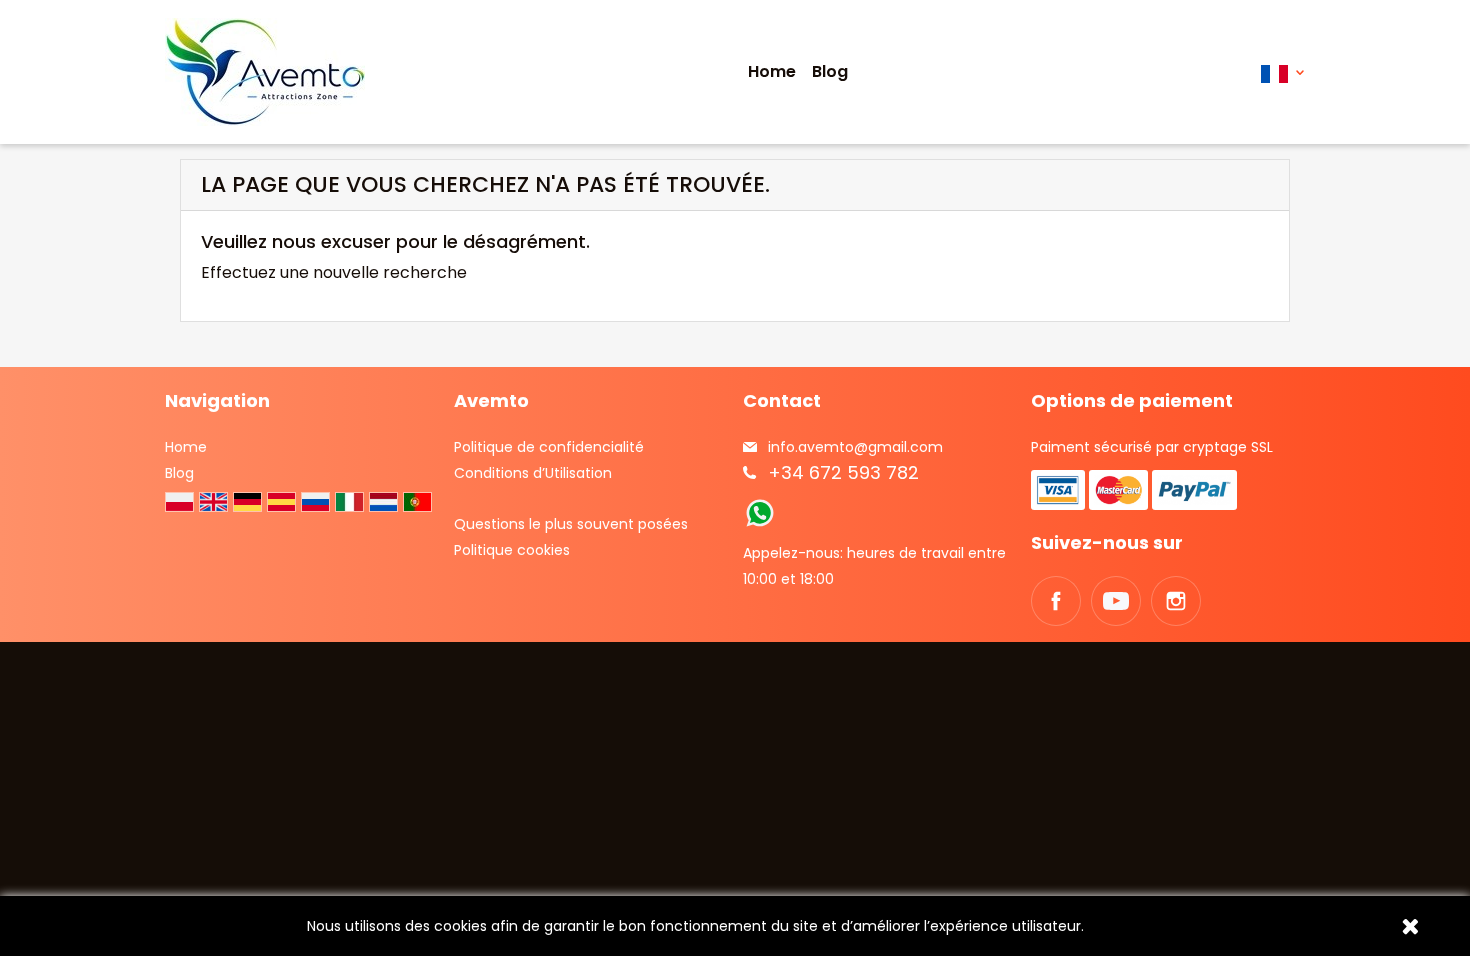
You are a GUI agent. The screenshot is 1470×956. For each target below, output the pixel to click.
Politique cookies (512, 550)
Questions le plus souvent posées (571, 524)
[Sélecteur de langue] (1282, 72)
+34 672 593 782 (843, 472)
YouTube (1116, 601)
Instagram (1176, 601)
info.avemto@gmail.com (855, 447)
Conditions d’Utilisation (533, 473)
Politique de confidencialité (549, 447)
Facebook (1056, 601)
